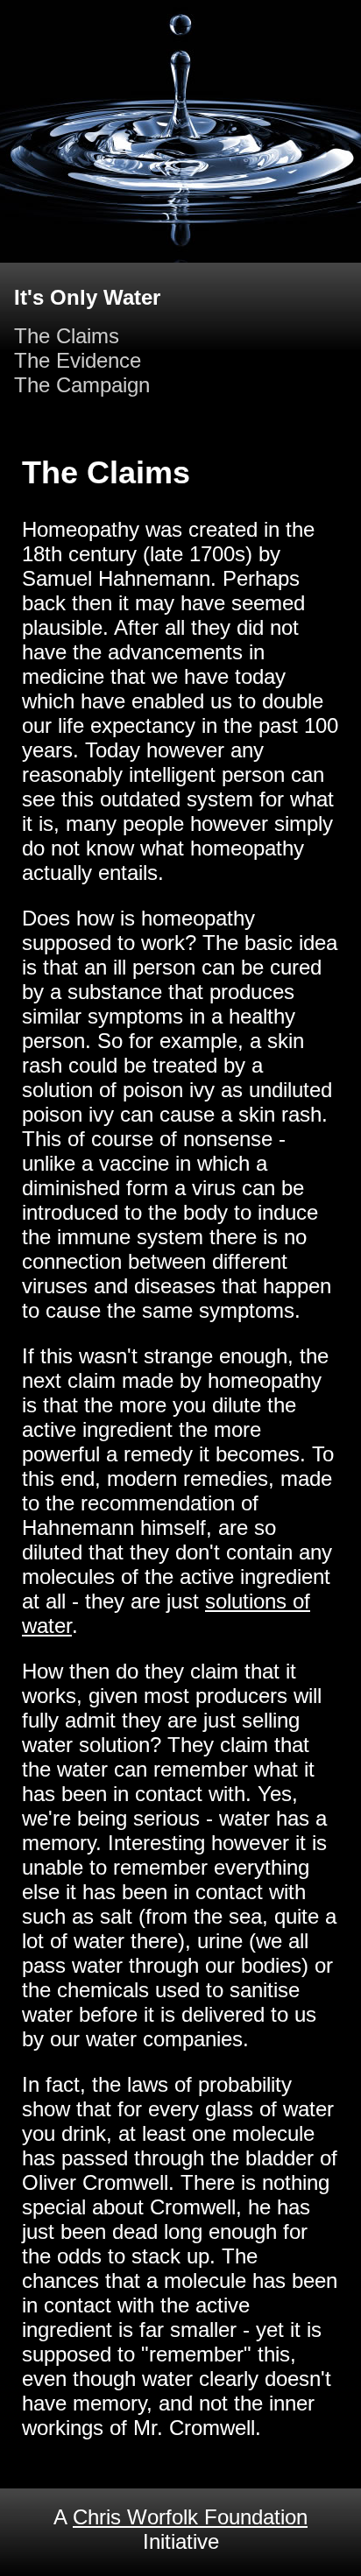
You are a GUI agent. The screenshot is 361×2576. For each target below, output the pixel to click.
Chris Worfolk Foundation (190, 2517)
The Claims (67, 336)
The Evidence (78, 360)
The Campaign (82, 385)
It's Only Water (87, 297)
